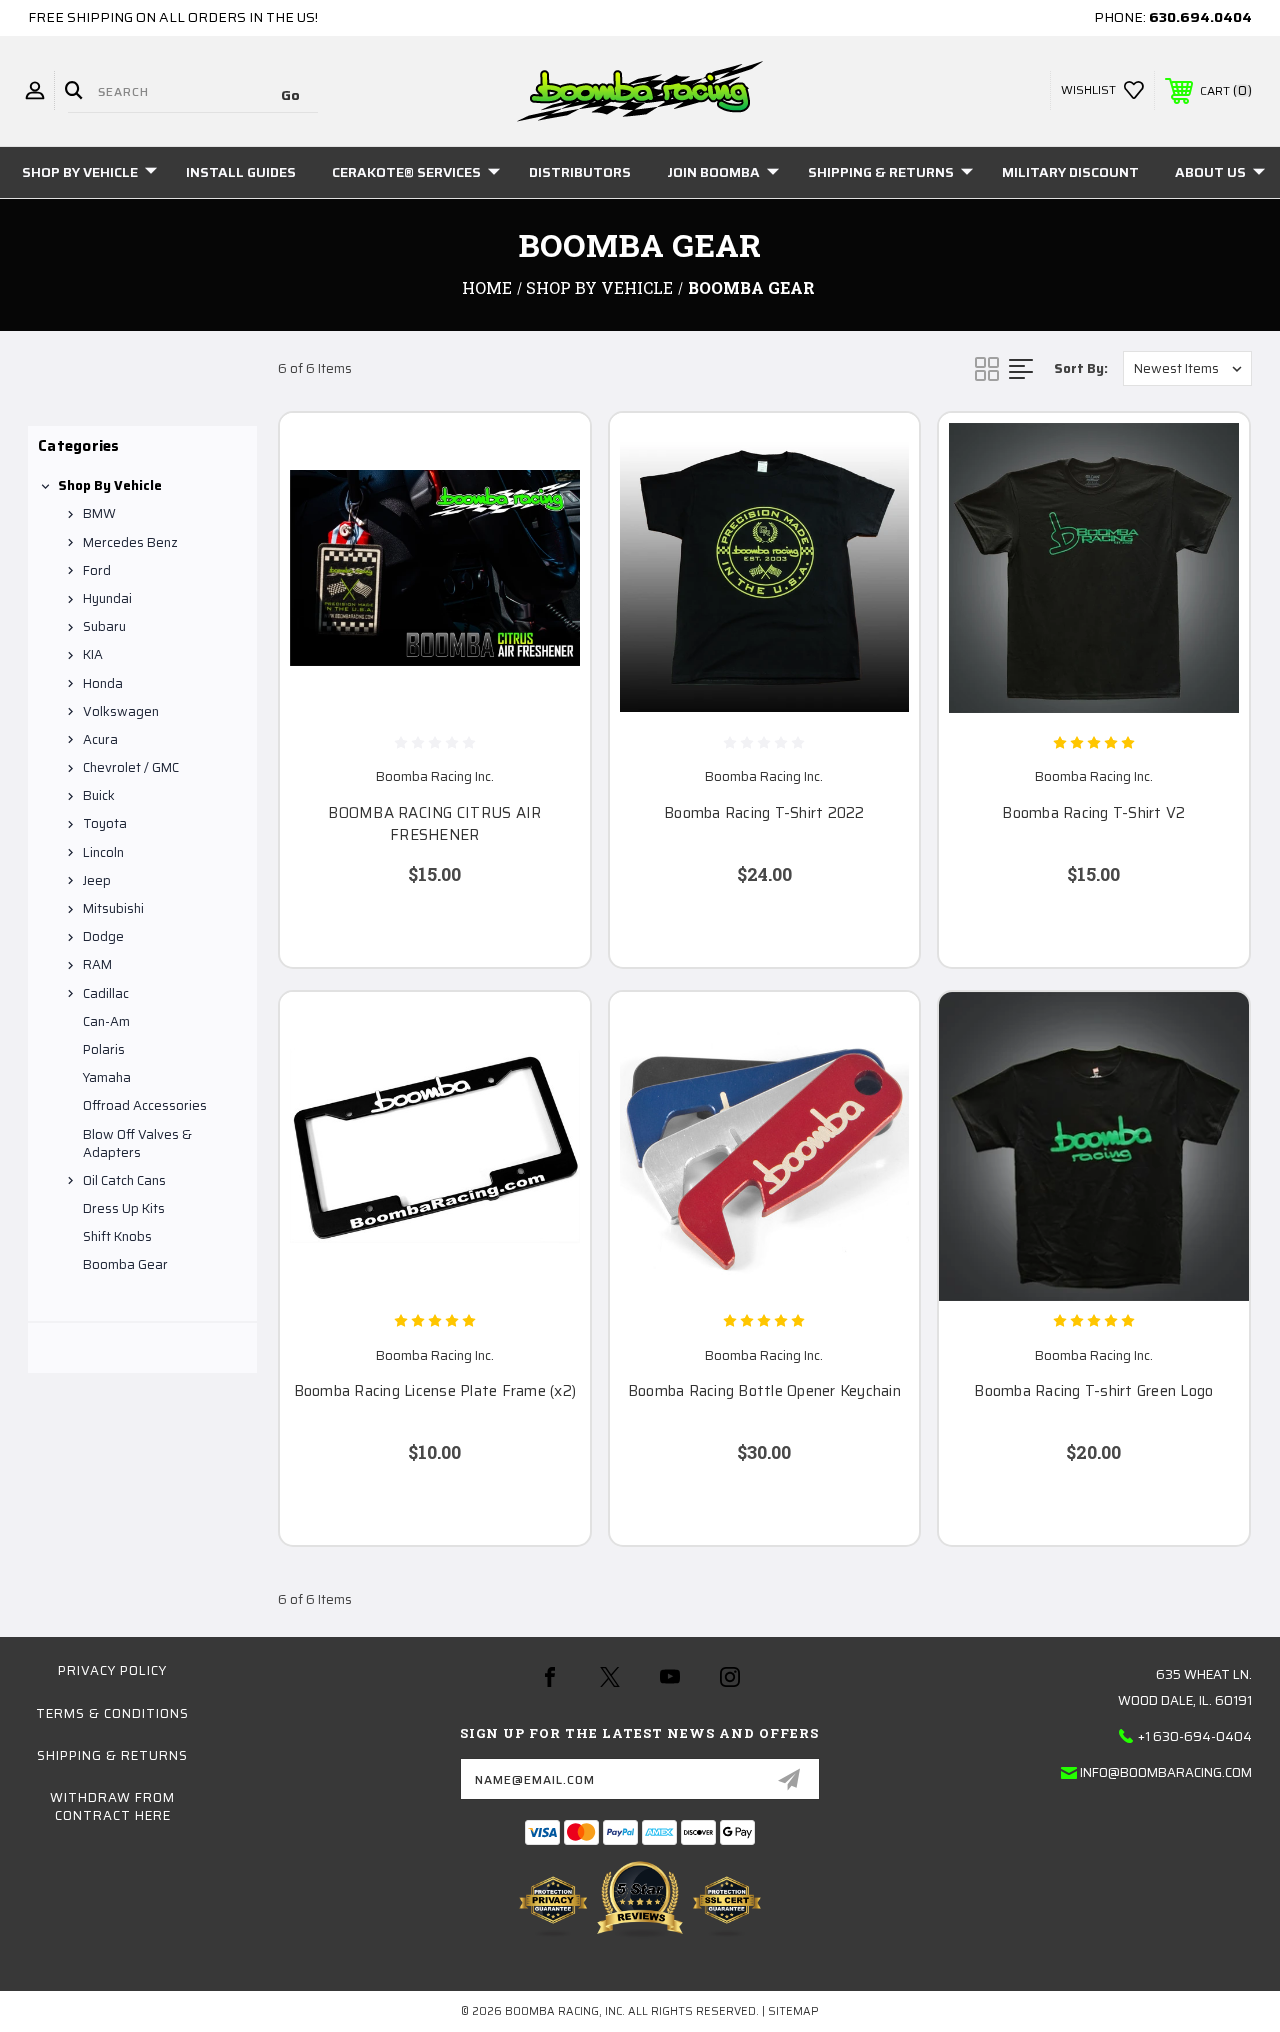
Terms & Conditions (112, 1713)
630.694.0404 (1200, 17)
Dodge (103, 936)
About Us (1210, 172)
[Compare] (550, 548)
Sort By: (1081, 368)
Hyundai (107, 598)
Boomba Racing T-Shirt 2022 (764, 813)
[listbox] (1187, 368)
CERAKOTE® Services (406, 172)
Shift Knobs (117, 1236)
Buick (99, 795)
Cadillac (106, 993)
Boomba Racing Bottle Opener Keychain (764, 1391)
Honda (103, 683)
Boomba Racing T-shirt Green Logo (1093, 1391)
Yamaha (107, 1077)
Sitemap (793, 2011)
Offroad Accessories (145, 1105)
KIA (93, 654)
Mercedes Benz (130, 542)
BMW (99, 513)
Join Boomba (713, 172)
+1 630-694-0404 (1195, 1736)
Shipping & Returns (881, 172)
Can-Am (106, 1021)
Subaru (104, 626)
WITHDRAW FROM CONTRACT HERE (112, 1806)
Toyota (105, 823)
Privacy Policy (112, 1670)
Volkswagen (121, 711)
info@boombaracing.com (1166, 1772)
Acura (100, 739)
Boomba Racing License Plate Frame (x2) (435, 1391)
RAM (97, 964)
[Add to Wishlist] (550, 500)
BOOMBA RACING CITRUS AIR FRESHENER (434, 824)
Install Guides (241, 172)
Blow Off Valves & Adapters (137, 1143)
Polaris (104, 1049)
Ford (97, 570)
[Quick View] (550, 452)
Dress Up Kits (124, 1208)
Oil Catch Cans (124, 1180)
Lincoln (103, 852)
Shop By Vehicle (80, 172)
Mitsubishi (113, 908)
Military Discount (1070, 172)
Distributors (580, 172)
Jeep (97, 880)
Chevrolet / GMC (131, 767)
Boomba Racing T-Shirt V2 (1093, 813)
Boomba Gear (125, 1264)
